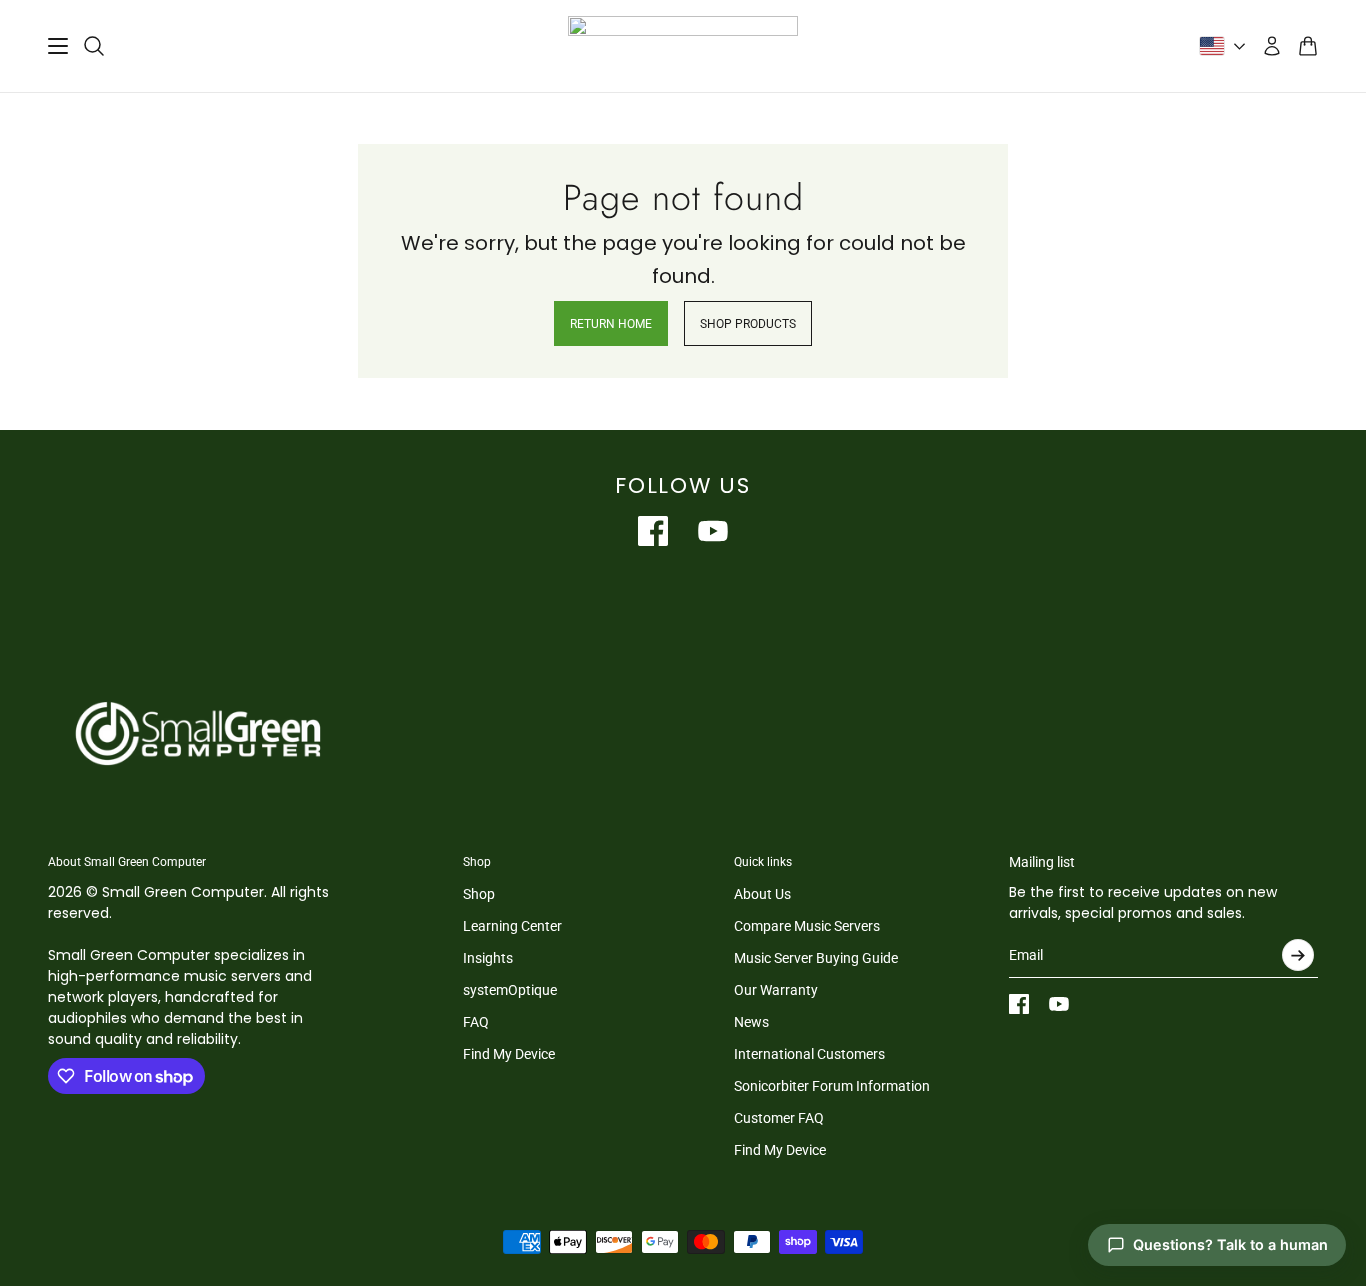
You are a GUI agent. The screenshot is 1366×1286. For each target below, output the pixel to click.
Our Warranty (776, 990)
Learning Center (512, 926)
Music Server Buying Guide (816, 958)
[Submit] (1298, 955)
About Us (762, 894)
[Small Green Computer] (683, 46)
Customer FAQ (779, 1118)
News (751, 1022)
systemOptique (510, 990)
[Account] (1272, 46)
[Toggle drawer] (58, 46)
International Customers (809, 1054)
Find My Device (509, 1054)
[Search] (94, 46)
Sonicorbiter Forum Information (832, 1086)
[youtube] (713, 531)
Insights (488, 958)
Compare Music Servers (807, 926)
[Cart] (1308, 46)
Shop (479, 894)
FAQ (476, 1022)
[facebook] (653, 531)
